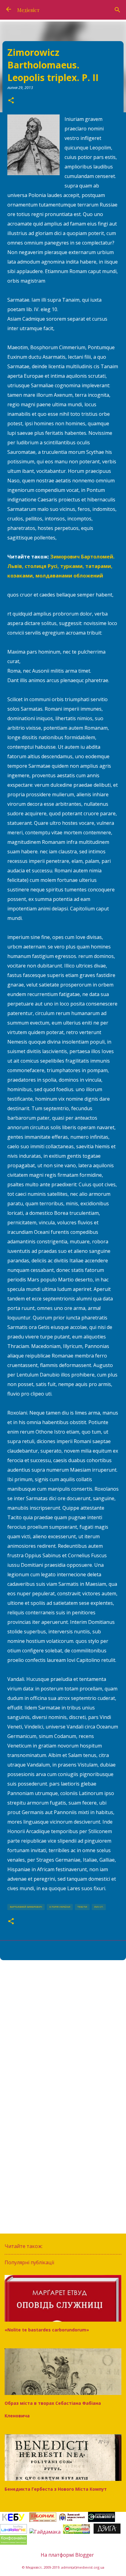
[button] (11, 101)
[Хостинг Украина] (13, 2532)
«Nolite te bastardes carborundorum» (47, 2330)
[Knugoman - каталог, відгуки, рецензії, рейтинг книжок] (77, 2532)
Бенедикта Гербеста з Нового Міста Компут (56, 2489)
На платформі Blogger (67, 2555)
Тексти (82, 1907)
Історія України (60, 1907)
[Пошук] (117, 10)
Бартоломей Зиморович (26, 1907)
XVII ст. (99, 1907)
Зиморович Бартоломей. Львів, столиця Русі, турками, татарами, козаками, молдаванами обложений (61, 566)
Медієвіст (28, 10)
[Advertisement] (63, 2033)
